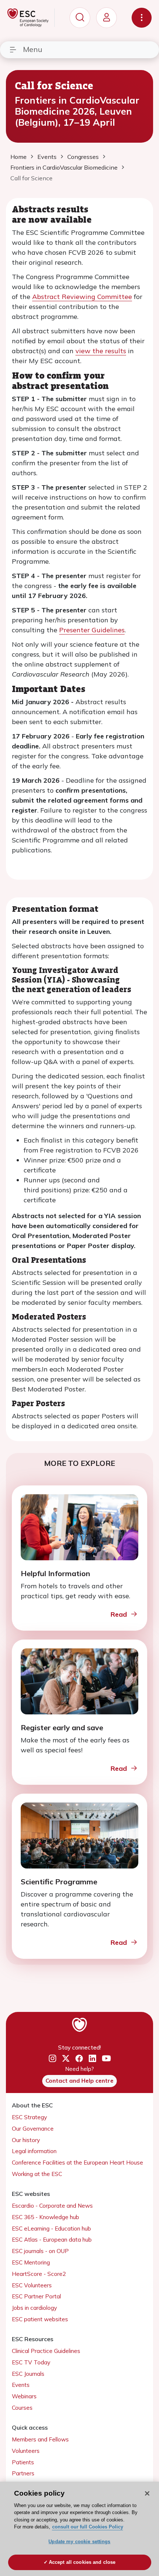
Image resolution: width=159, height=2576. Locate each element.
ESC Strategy (29, 2117)
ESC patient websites (40, 2319)
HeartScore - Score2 (39, 2274)
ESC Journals (28, 2374)
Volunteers (26, 2451)
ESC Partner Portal (36, 2296)
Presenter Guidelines (92, 630)
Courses (22, 2408)
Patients (23, 2462)
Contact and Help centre (79, 2081)
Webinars (24, 2396)
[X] (66, 2059)
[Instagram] (53, 2059)
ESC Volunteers (32, 2285)
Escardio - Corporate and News (52, 2206)
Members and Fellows (40, 2439)
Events (21, 2385)
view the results (101, 351)
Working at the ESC (37, 2174)
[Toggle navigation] (142, 18)
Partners (23, 2473)
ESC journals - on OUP (40, 2251)
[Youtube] (106, 2059)
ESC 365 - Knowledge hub (45, 2217)
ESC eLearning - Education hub (51, 2229)
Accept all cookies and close (82, 2562)
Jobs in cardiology (34, 2308)
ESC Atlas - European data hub (52, 2240)
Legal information (34, 2151)
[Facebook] (79, 2059)
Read (119, 1614)
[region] (79, 2529)
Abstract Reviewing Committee (82, 297)
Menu (33, 49)
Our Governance (33, 2129)
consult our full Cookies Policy (88, 2527)
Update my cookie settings (79, 2542)
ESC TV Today (31, 2362)
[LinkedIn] (92, 2059)
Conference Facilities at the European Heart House (77, 2163)
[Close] (147, 2493)
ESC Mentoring (31, 2262)
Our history (26, 2140)
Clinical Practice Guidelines (46, 2351)
